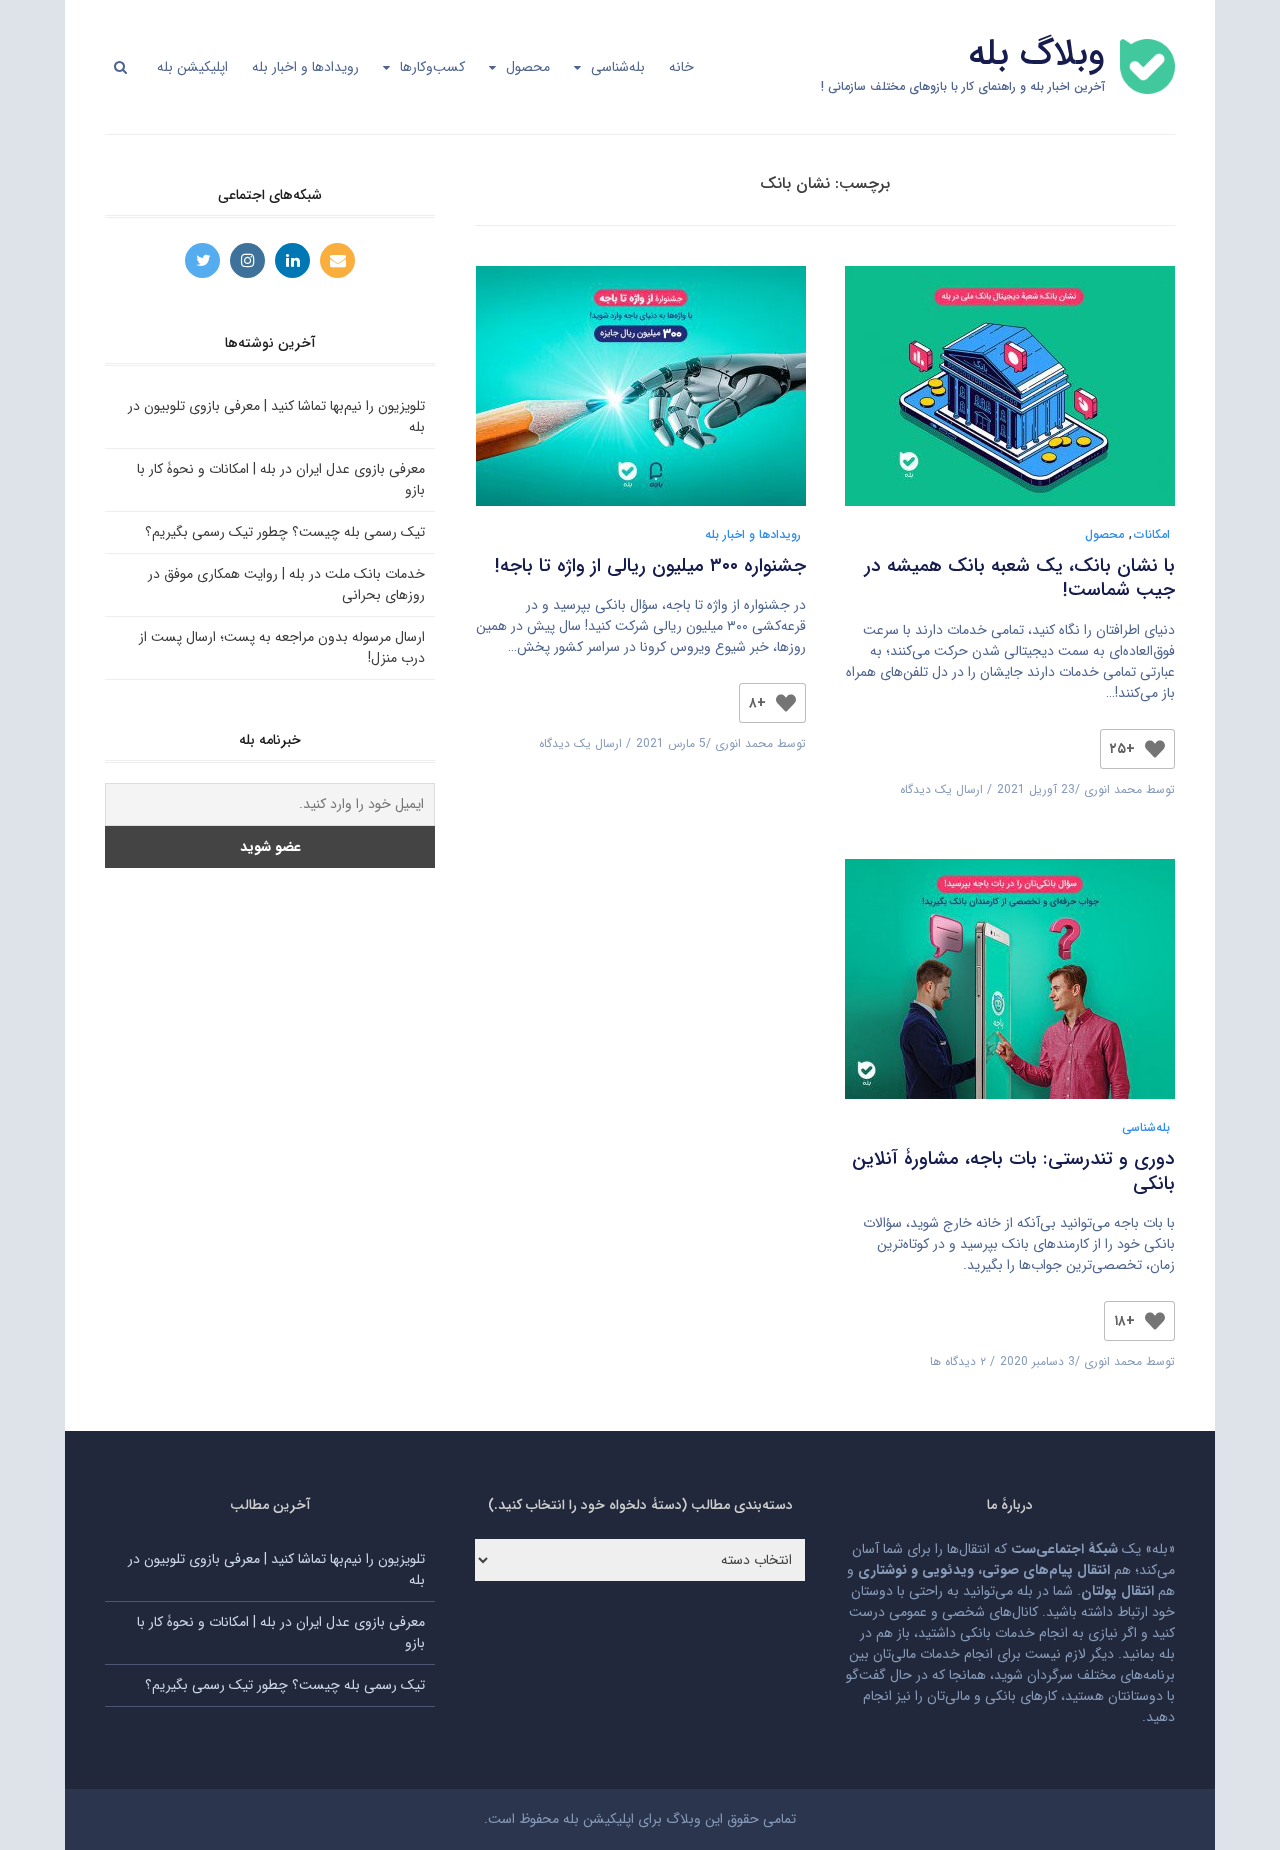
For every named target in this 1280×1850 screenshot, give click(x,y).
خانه (681, 67)
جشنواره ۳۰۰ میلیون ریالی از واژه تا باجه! (650, 566)
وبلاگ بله (1036, 54)
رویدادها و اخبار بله (305, 67)
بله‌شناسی (618, 67)
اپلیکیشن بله (192, 67)
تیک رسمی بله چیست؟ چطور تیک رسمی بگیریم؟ (285, 532)
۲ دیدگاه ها (958, 1361)
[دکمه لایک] (1155, 749)
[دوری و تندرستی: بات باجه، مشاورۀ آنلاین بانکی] (1010, 988)
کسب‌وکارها (432, 67)
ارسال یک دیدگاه (941, 789)
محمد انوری (1113, 789)
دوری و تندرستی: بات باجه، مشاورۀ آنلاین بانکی (1013, 1171)
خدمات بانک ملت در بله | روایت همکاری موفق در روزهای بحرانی (286, 584)
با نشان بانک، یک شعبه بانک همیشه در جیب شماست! (1020, 578)
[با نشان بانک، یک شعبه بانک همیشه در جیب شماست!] (1010, 395)
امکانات (1152, 534)
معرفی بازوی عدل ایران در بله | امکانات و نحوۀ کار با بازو (281, 479)
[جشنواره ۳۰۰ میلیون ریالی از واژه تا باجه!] (641, 395)
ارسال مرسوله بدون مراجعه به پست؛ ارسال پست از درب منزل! (282, 647)
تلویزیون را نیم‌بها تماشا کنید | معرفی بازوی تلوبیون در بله (276, 416)
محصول (528, 67)
